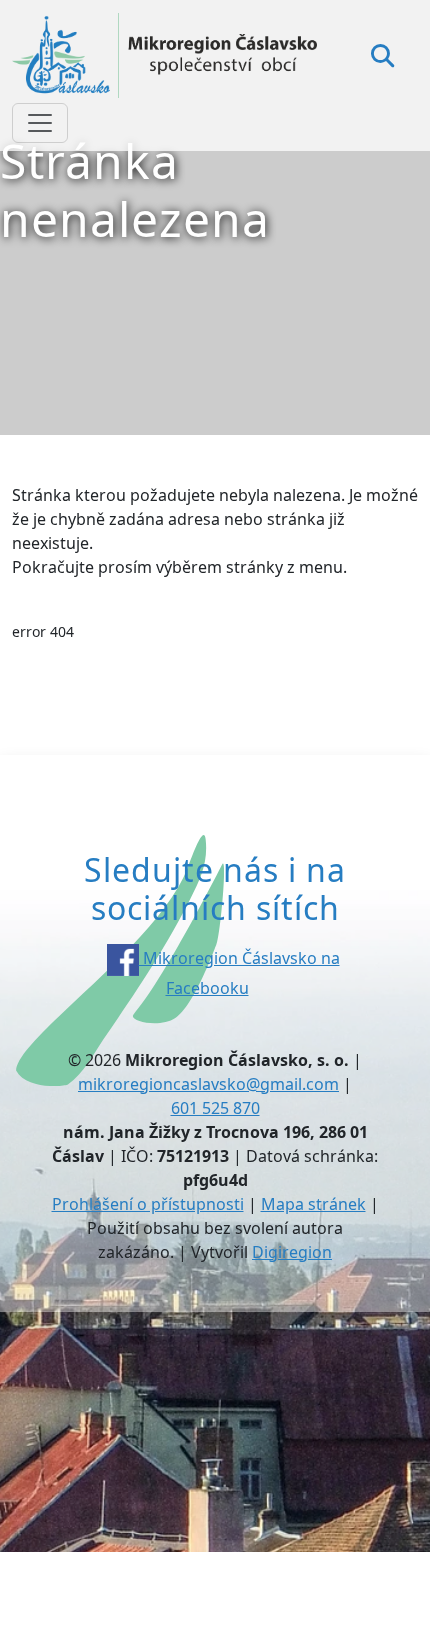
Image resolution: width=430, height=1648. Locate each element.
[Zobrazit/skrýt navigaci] (40, 123)
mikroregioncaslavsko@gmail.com (208, 1084)
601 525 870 (215, 1108)
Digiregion (292, 1252)
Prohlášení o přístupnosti (148, 1204)
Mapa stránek (313, 1204)
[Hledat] (382, 55)
